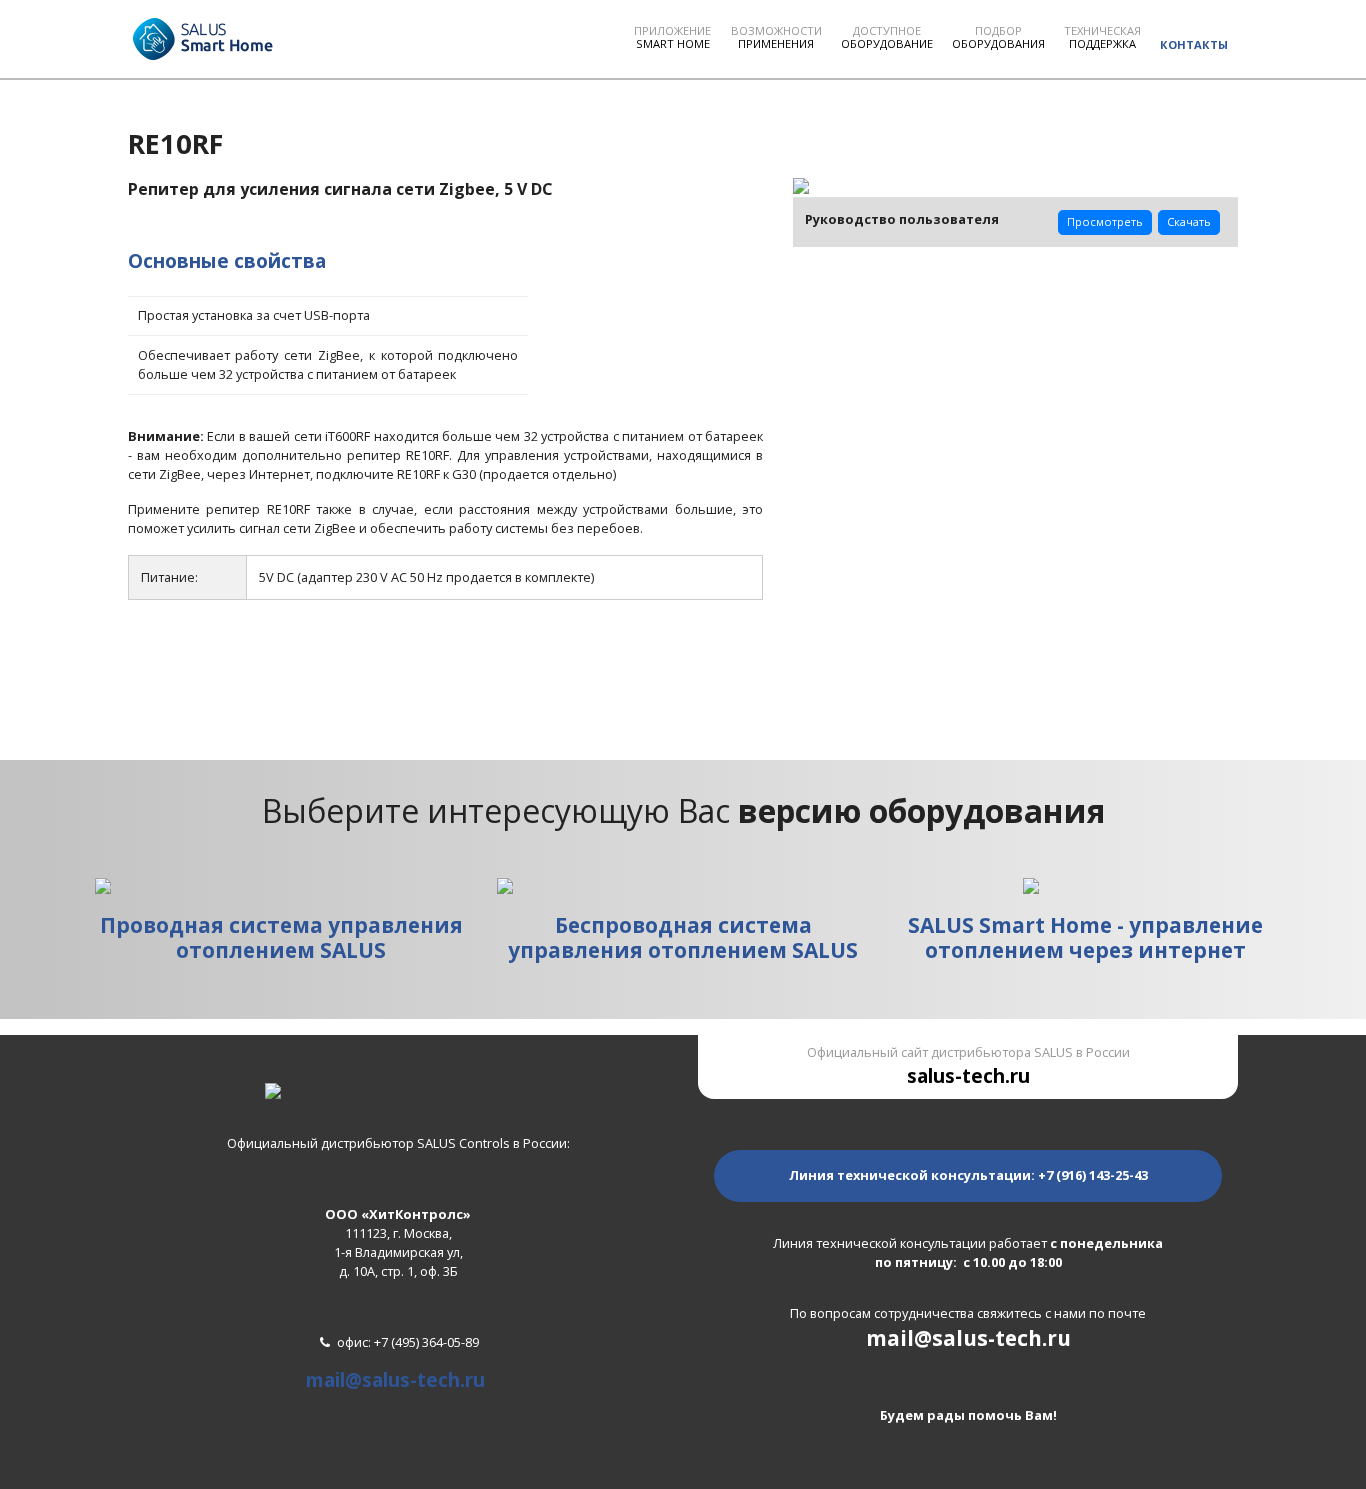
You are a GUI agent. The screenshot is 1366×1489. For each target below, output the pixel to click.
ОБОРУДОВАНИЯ (998, 37)
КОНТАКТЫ (1194, 44)
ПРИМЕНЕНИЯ (776, 37)
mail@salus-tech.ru (395, 1379)
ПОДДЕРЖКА (1102, 37)
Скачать (1189, 221)
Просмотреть (1105, 221)
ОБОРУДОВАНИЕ (887, 37)
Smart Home (672, 37)
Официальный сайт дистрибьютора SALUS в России (968, 1066)
